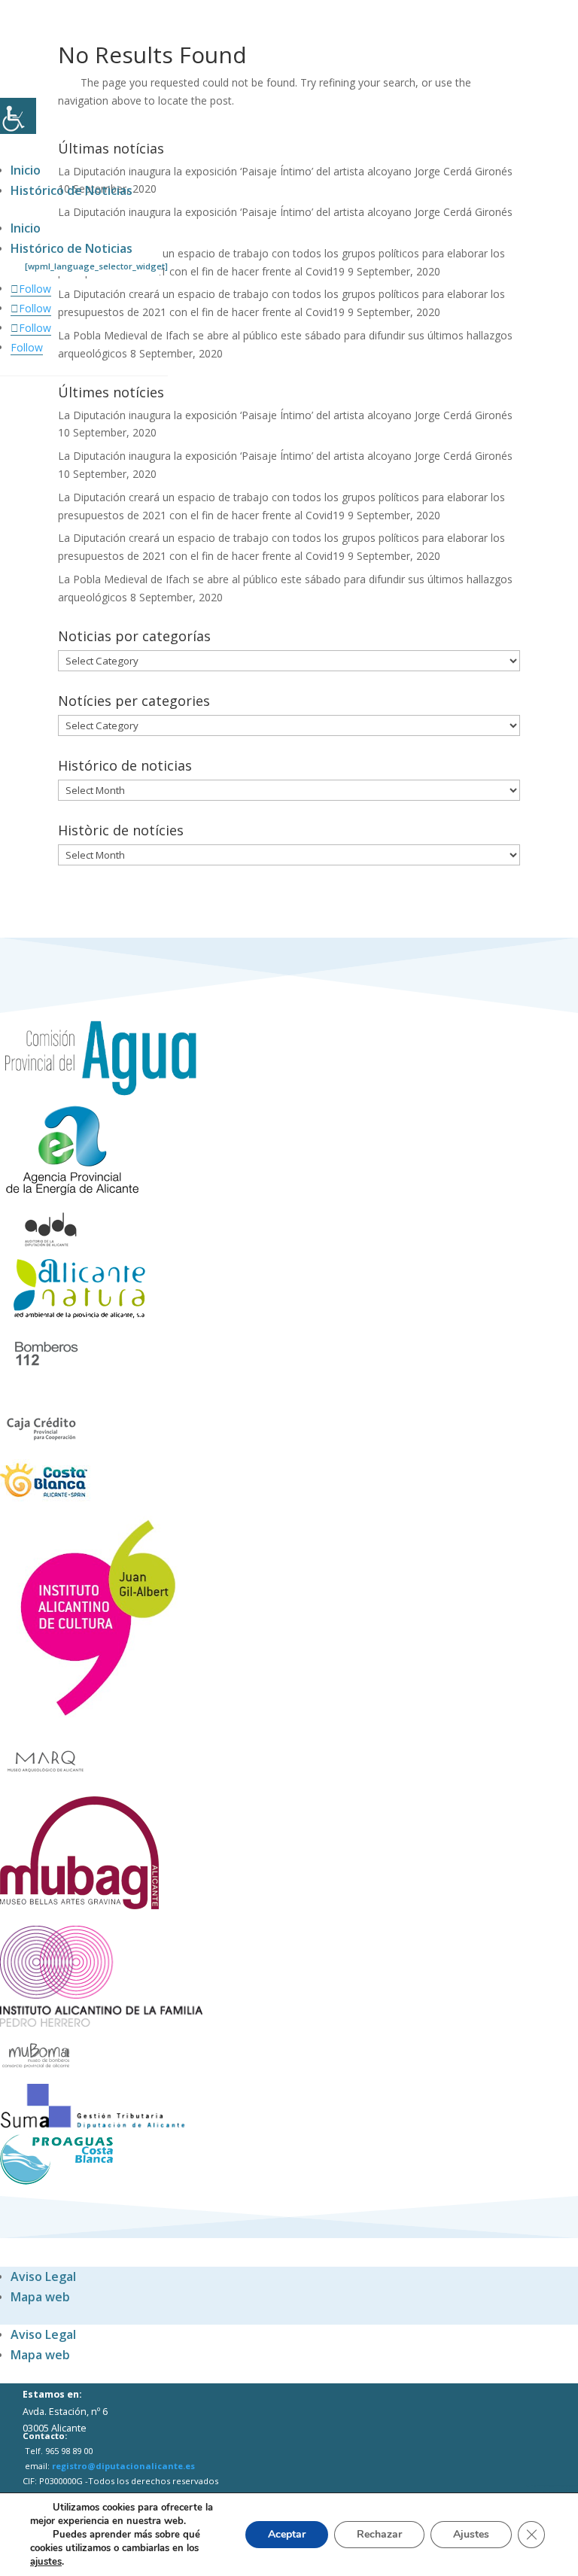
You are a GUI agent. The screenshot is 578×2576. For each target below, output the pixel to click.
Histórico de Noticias (71, 190)
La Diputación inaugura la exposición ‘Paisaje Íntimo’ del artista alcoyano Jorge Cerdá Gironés (285, 171)
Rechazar (379, 2534)
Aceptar (287, 2534)
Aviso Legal (43, 2276)
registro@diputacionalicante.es (123, 2466)
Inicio (26, 170)
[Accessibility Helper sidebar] (18, 116)
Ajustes (471, 2534)
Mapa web (40, 2297)
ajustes (46, 2562)
